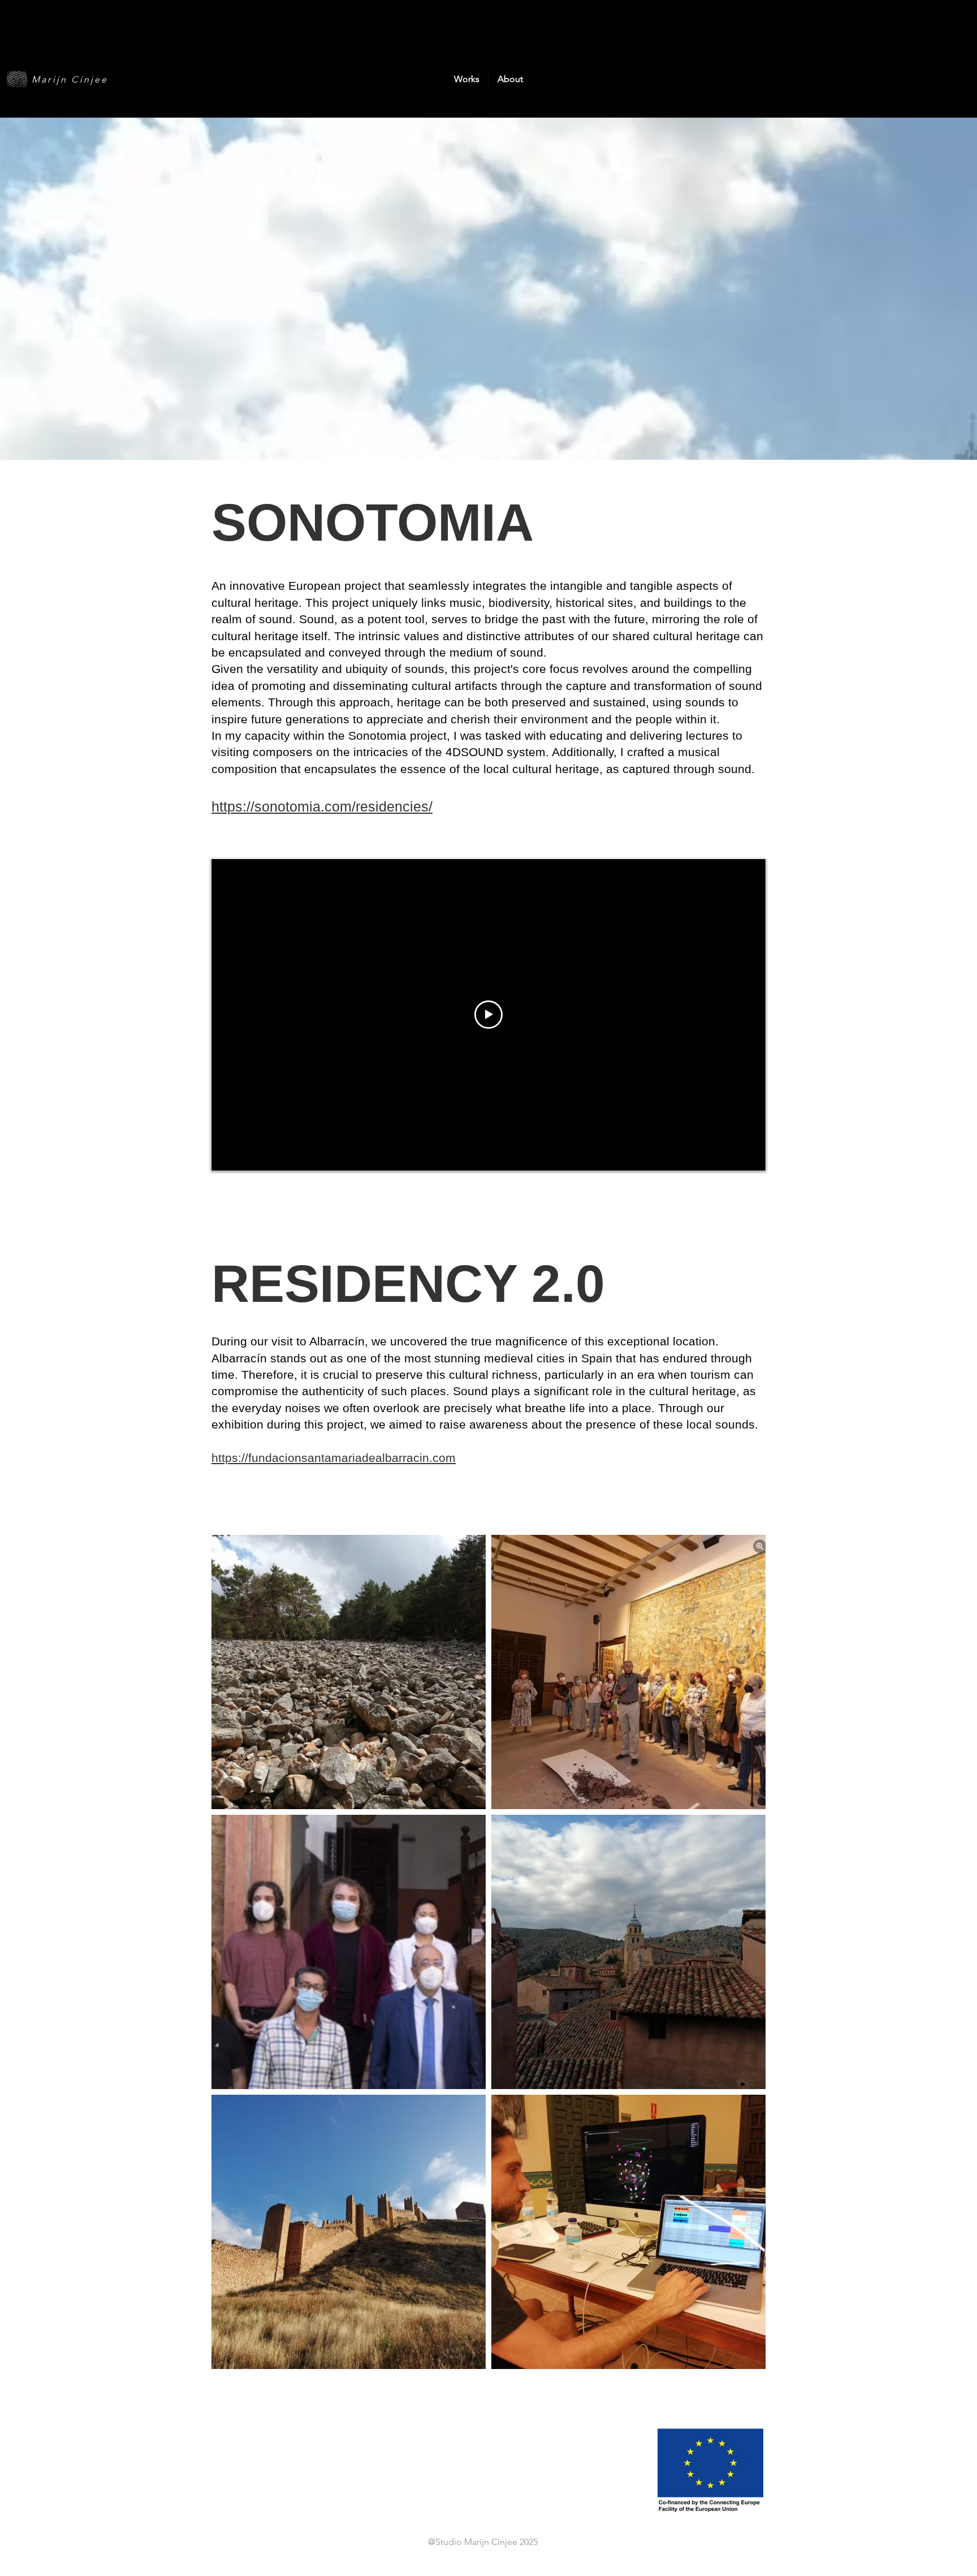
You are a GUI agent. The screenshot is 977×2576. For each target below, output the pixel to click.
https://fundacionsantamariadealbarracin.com (334, 1458)
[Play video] (488, 1015)
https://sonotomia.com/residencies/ (322, 806)
